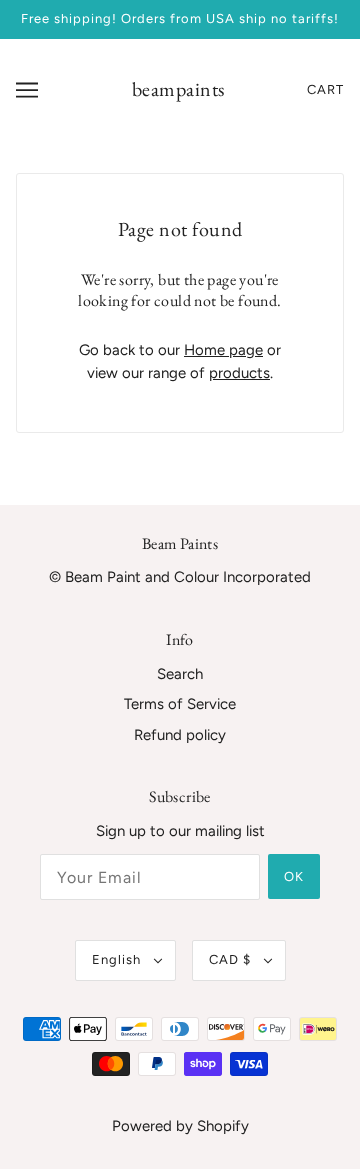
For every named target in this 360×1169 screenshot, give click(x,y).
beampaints (178, 89)
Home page (223, 350)
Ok (294, 876)
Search (180, 674)
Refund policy (180, 735)
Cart (325, 89)
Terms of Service (180, 704)
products (239, 373)
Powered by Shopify (180, 1126)
